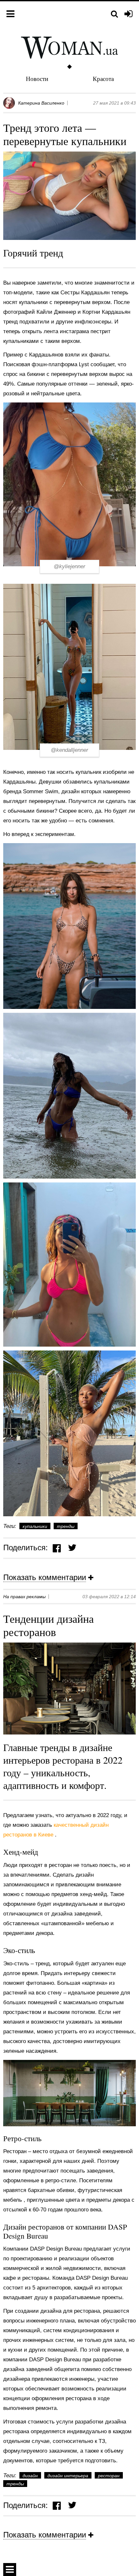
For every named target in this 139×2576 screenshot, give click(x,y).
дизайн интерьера (68, 2476)
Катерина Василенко (41, 103)
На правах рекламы (24, 1597)
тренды (66, 1526)
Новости (37, 79)
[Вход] (128, 14)
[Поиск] (114, 14)
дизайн (30, 2476)
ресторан (109, 2476)
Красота (103, 79)
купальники (35, 1526)
